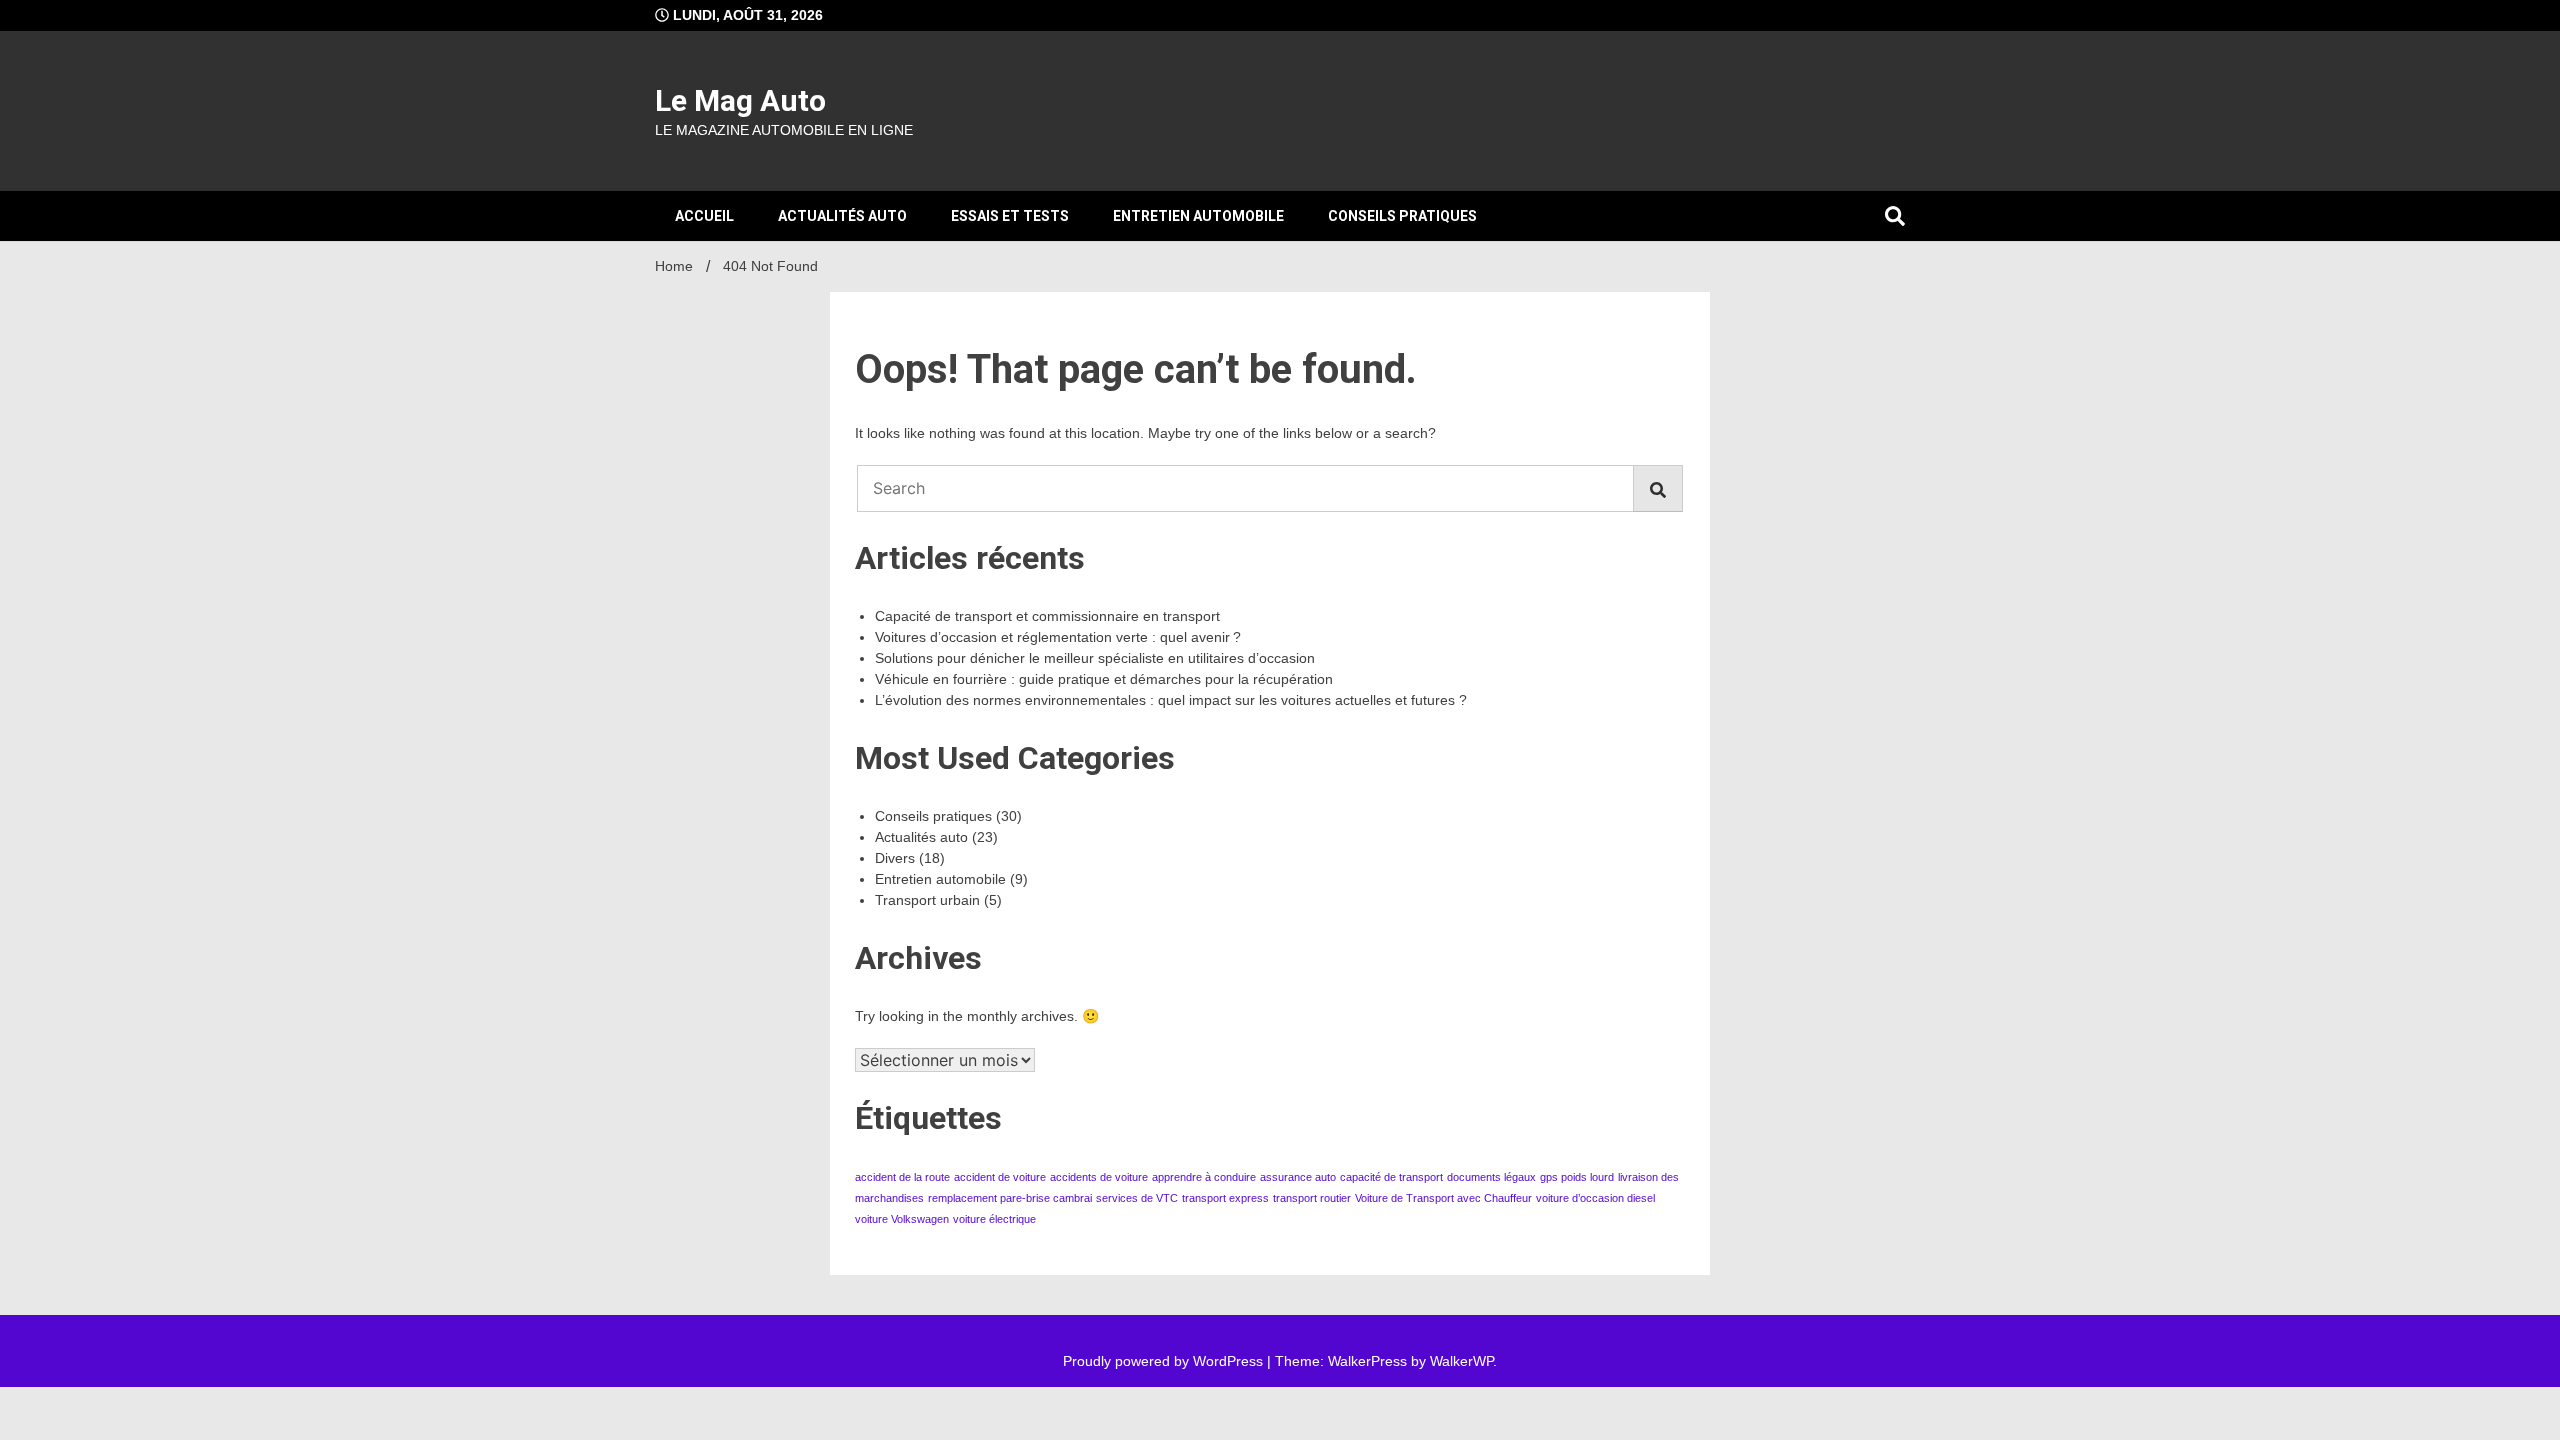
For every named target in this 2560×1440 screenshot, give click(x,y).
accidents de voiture (1099, 1177)
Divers (895, 858)
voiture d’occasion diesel (1595, 1198)
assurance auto (1298, 1177)
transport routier (1312, 1198)
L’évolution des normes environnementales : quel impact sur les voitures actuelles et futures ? (1171, 700)
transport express (1225, 1198)
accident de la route (902, 1177)
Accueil (704, 216)
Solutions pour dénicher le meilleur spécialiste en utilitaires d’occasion (1095, 658)
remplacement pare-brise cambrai (1010, 1198)
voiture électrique (994, 1219)
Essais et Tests (1010, 216)
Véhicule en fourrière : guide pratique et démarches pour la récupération (1104, 679)
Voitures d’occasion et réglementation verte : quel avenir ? (1058, 637)
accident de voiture (1000, 1177)
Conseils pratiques (1402, 216)
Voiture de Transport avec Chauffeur (1443, 1198)
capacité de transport (1391, 1177)
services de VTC (1137, 1198)
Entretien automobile (1198, 216)
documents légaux (1491, 1177)
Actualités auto (842, 216)
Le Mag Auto (740, 100)
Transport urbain (927, 900)
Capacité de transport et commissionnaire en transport (1047, 616)
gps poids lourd (1577, 1177)
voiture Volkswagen (902, 1219)
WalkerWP (1461, 1361)
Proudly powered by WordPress (1165, 1361)
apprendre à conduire (1204, 1177)
